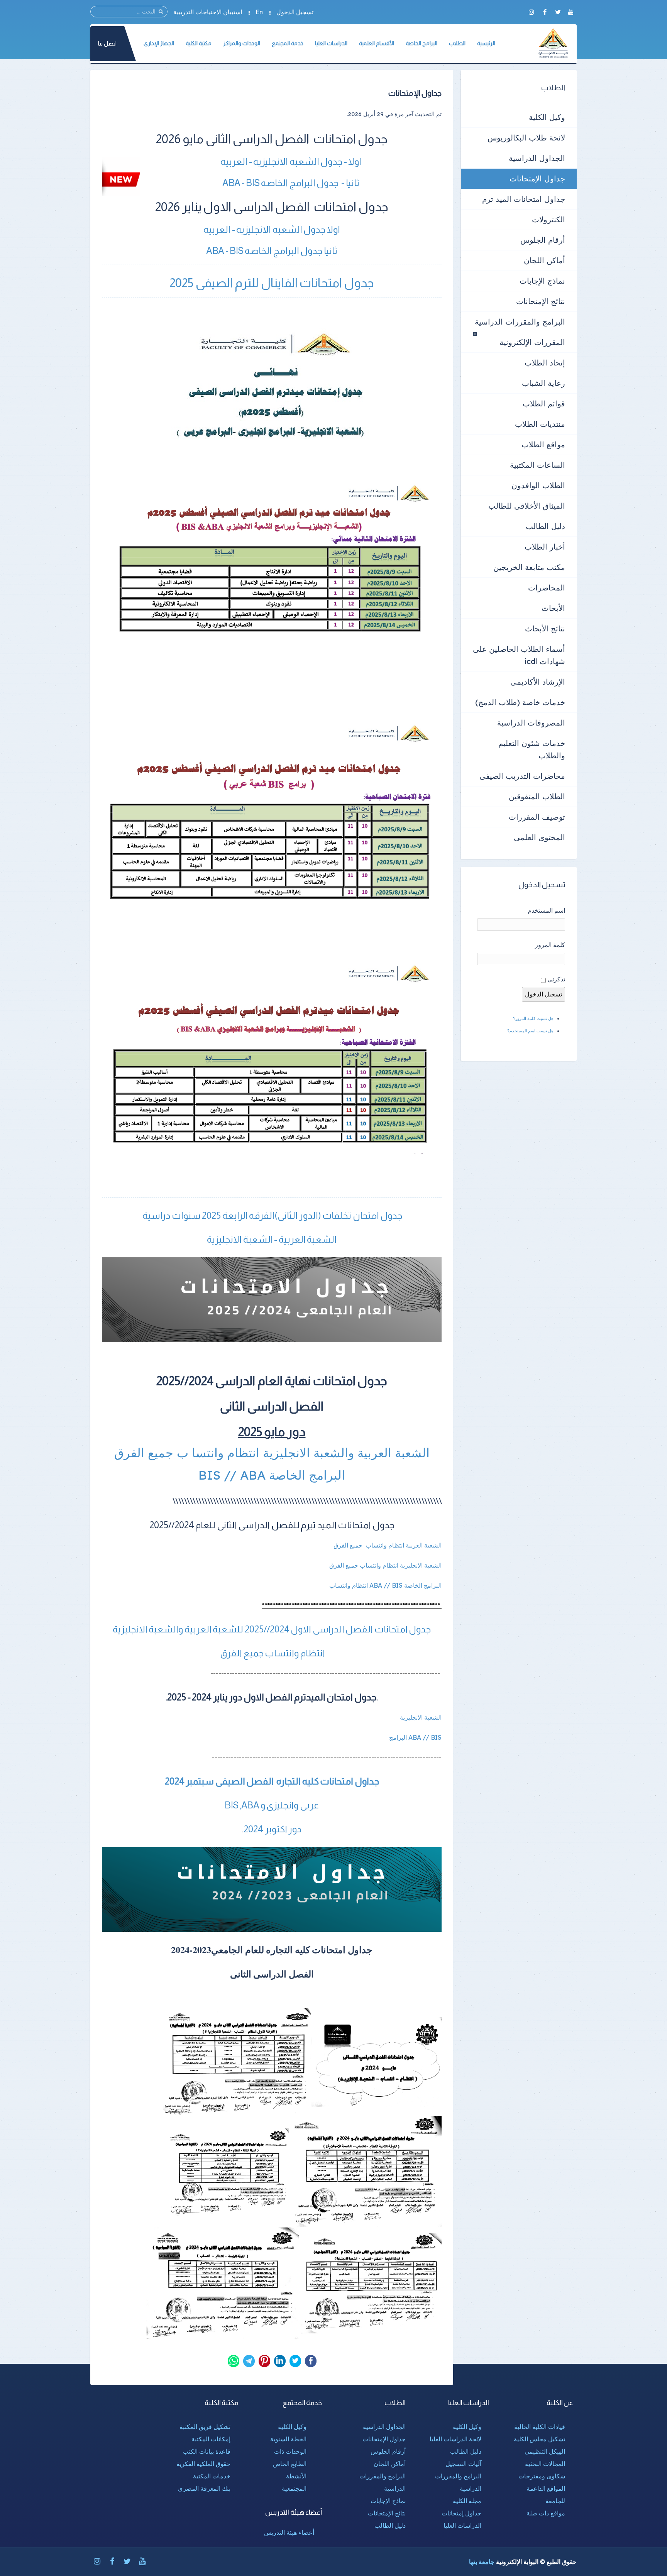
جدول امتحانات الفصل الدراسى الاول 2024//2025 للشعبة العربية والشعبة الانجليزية (272, 1629)
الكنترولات (548, 219)
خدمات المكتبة (212, 2476)
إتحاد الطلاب (545, 363)
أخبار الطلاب (545, 547)
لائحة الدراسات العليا (455, 2439)
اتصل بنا (107, 43)
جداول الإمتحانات (537, 178)
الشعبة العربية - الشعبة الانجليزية (272, 1239)
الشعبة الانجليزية (421, 1717)
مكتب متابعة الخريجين (529, 567)
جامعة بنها (482, 2562)
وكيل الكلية (547, 117)
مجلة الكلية (467, 2501)
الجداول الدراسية (537, 158)
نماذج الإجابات (542, 281)
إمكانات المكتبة (211, 2439)
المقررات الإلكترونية (532, 342)
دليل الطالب (545, 526)
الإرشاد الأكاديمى (538, 682)
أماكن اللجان (544, 260)
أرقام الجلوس (543, 240)
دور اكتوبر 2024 (273, 1829)
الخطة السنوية (288, 2439)
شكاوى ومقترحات (542, 2476)
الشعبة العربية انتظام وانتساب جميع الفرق (388, 1545)
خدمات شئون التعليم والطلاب (532, 749)
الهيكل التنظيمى (545, 2451)
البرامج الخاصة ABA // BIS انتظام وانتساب (385, 1585)
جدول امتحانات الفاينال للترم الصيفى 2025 (272, 283)
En (259, 12)
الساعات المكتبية (537, 465)
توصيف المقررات (537, 817)
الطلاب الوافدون (538, 485)
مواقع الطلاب (543, 444)
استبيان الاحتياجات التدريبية (208, 12)
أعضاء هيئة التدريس (289, 2532)
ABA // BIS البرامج (415, 1737)
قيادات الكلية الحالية (540, 2427)
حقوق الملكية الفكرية (203, 2464)
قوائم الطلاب (544, 403)
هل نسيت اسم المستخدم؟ (530, 1031)
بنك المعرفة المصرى (204, 2488)
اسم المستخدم (546, 910)
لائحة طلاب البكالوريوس (526, 138)
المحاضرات (547, 588)
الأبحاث (553, 608)
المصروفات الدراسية (531, 723)
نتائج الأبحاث (545, 628)
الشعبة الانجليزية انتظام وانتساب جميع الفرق (385, 1565)
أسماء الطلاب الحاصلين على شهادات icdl (519, 655)
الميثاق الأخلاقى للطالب (527, 506)
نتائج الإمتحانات (541, 301)
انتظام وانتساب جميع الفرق (272, 1653)
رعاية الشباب (543, 383)
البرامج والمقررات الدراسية (520, 322)
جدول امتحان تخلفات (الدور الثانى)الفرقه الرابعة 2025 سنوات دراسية (272, 1215)
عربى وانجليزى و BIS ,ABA (272, 1805)
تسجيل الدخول (295, 12)
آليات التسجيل (463, 2464)
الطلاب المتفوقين (537, 796)
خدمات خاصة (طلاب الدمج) (520, 702)
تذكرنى (556, 979)
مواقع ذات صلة (546, 2513)
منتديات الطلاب (540, 424)
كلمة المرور (550, 945)
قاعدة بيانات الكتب (207, 2451)
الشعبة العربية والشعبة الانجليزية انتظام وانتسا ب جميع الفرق (272, 1453)
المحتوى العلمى (539, 837)
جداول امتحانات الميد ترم (524, 199)
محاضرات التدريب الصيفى (522, 776)
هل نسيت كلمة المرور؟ (533, 1018)
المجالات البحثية (545, 2464)
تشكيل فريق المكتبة (205, 2427)
